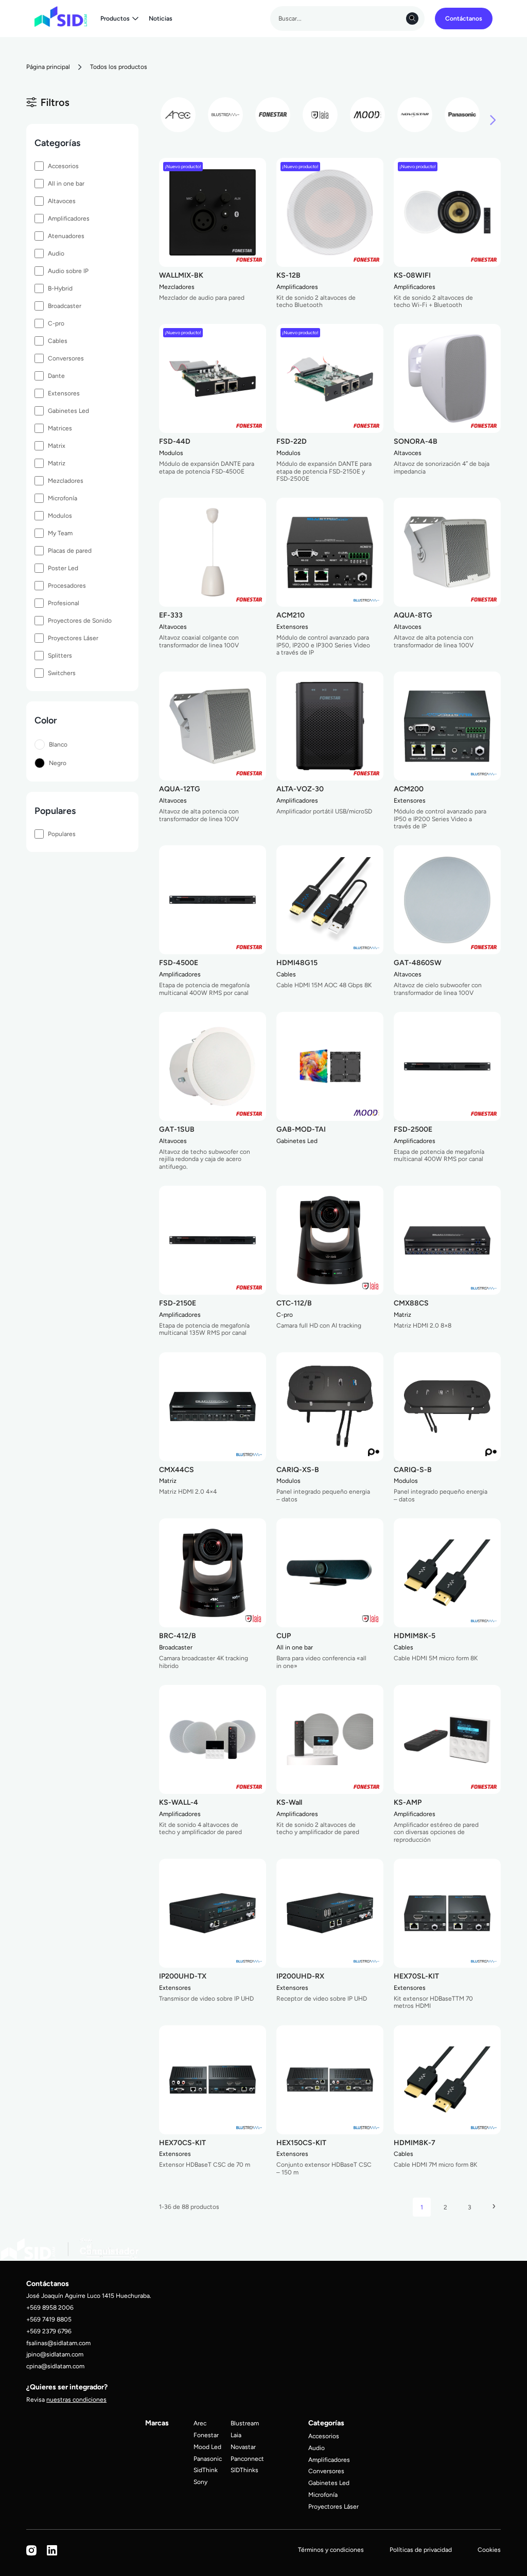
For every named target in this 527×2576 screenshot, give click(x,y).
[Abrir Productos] (135, 19)
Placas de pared (70, 550)
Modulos (60, 515)
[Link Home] (61, 16)
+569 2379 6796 (49, 2331)
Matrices (60, 428)
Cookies (489, 2550)
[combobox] (347, 19)
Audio (56, 253)
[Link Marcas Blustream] (225, 115)
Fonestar (206, 2435)
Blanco (58, 744)
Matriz (57, 463)
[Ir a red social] (31, 2554)
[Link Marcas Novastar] (415, 115)
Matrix (57, 446)
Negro (58, 763)
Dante (56, 376)
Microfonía (63, 498)
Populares (62, 834)
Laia (236, 2435)
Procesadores (67, 585)
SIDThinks (244, 2470)
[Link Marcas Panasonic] (462, 115)
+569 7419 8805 (49, 2319)
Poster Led (63, 568)
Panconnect (247, 2459)
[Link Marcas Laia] (320, 115)
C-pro (56, 323)
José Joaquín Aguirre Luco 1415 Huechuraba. (89, 2296)
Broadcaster (65, 306)
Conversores (66, 358)
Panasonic (208, 2459)
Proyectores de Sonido (80, 620)
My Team (60, 533)
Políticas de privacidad (421, 2550)
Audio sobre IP (68, 271)
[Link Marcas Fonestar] (273, 115)
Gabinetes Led (68, 411)
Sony (200, 2482)
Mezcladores (66, 480)
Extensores (64, 393)
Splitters (60, 655)
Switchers (62, 673)
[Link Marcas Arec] (178, 115)
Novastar (243, 2447)
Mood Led (207, 2447)
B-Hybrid (60, 288)
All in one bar (66, 183)
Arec (200, 2423)
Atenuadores (66, 236)
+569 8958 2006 (50, 2307)
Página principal (48, 67)
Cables (58, 341)
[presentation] (493, 121)
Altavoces (62, 201)
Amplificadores (69, 218)
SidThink (206, 2470)
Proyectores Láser (73, 638)
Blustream (245, 2423)
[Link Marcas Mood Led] (367, 115)
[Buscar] (412, 19)
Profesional (64, 603)
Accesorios (63, 166)
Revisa (66, 2399)
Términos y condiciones (331, 2550)
